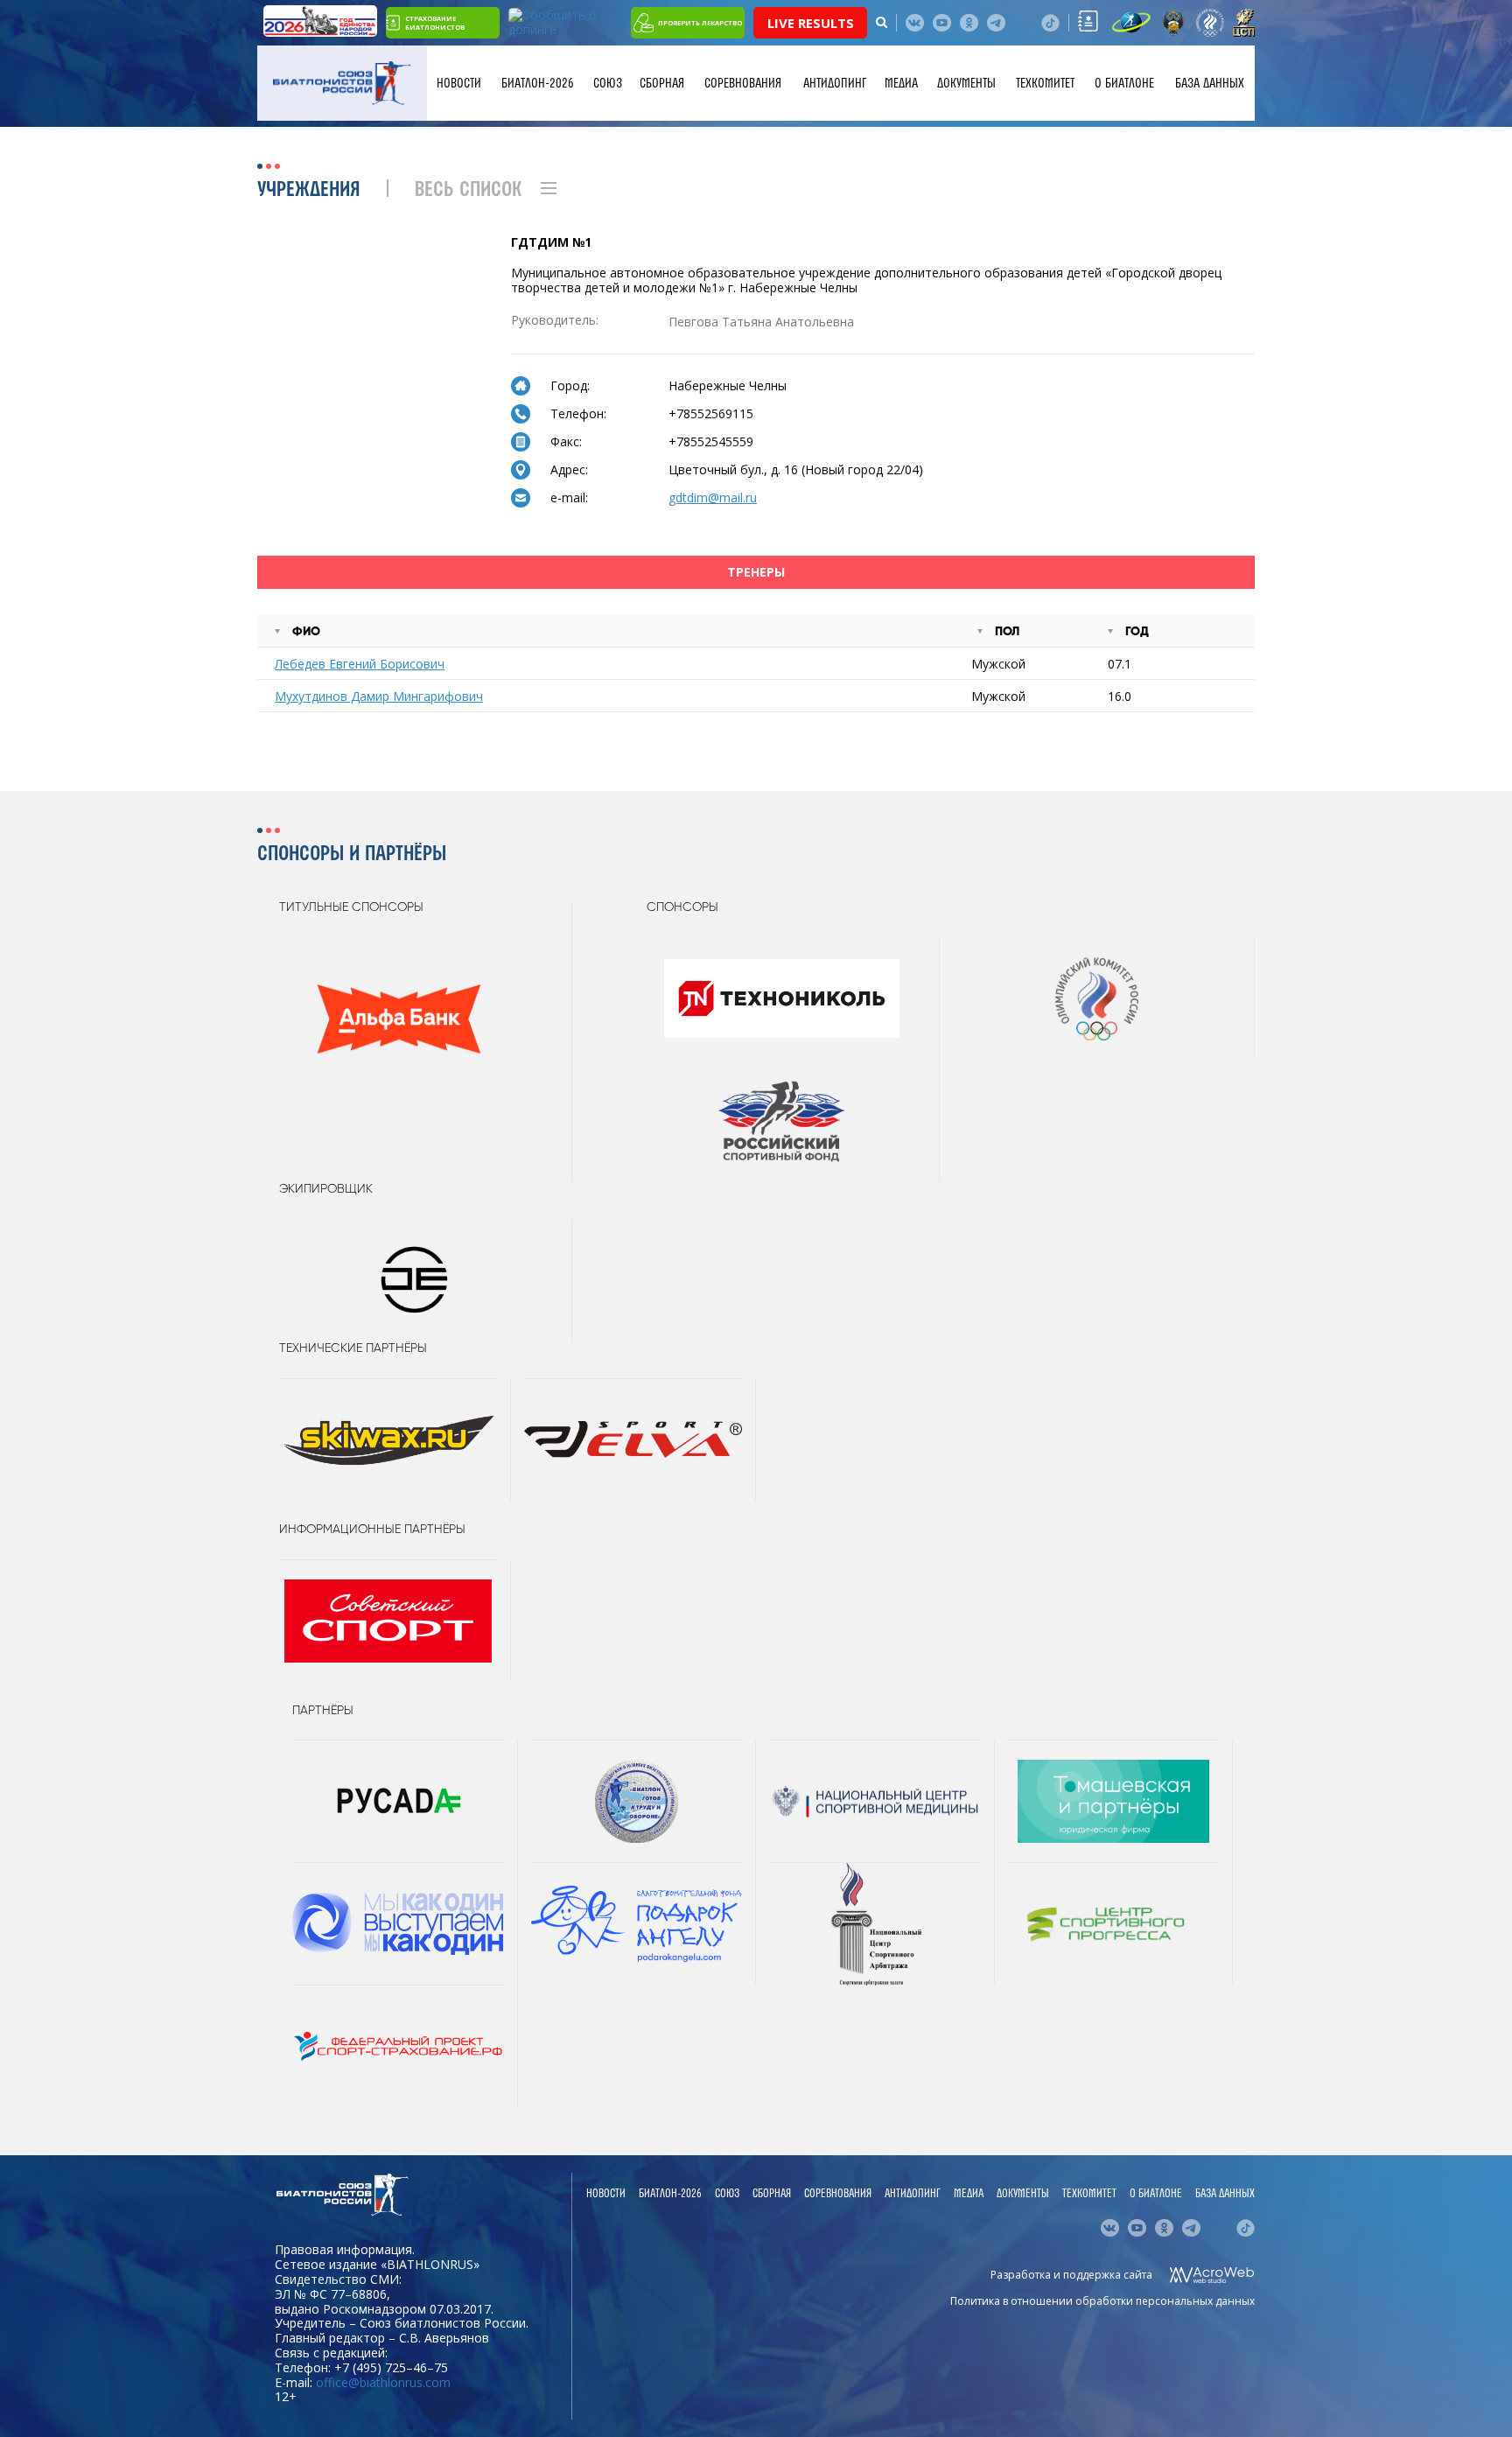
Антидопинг (835, 83)
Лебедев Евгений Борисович (360, 664)
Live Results (811, 23)
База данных (1210, 83)
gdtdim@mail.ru (713, 497)
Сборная (662, 83)
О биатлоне (1124, 83)
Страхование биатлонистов (435, 23)
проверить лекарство (700, 23)
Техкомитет (1045, 83)
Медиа (901, 83)
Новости (459, 83)
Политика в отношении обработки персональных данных (1102, 2301)
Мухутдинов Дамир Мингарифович (379, 696)
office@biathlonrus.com (383, 2382)
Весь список (468, 190)
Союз (608, 83)
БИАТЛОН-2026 (538, 83)
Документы (966, 83)
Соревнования (743, 83)
